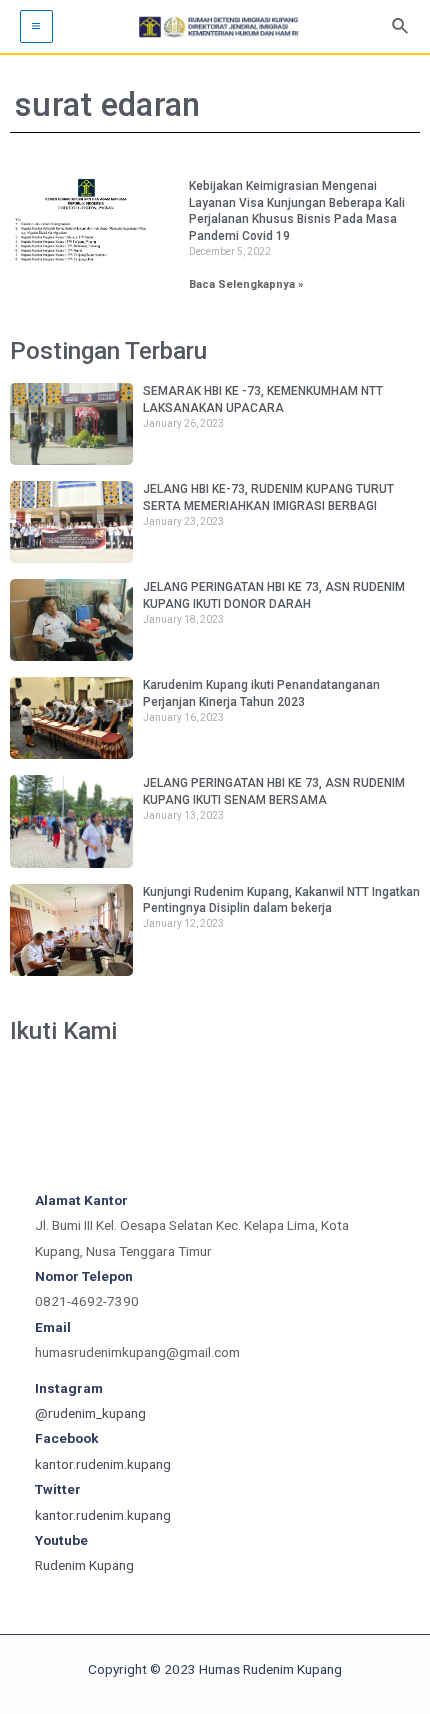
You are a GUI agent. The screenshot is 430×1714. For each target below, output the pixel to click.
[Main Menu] (36, 26)
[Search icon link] (401, 26)
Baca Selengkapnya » (246, 284)
